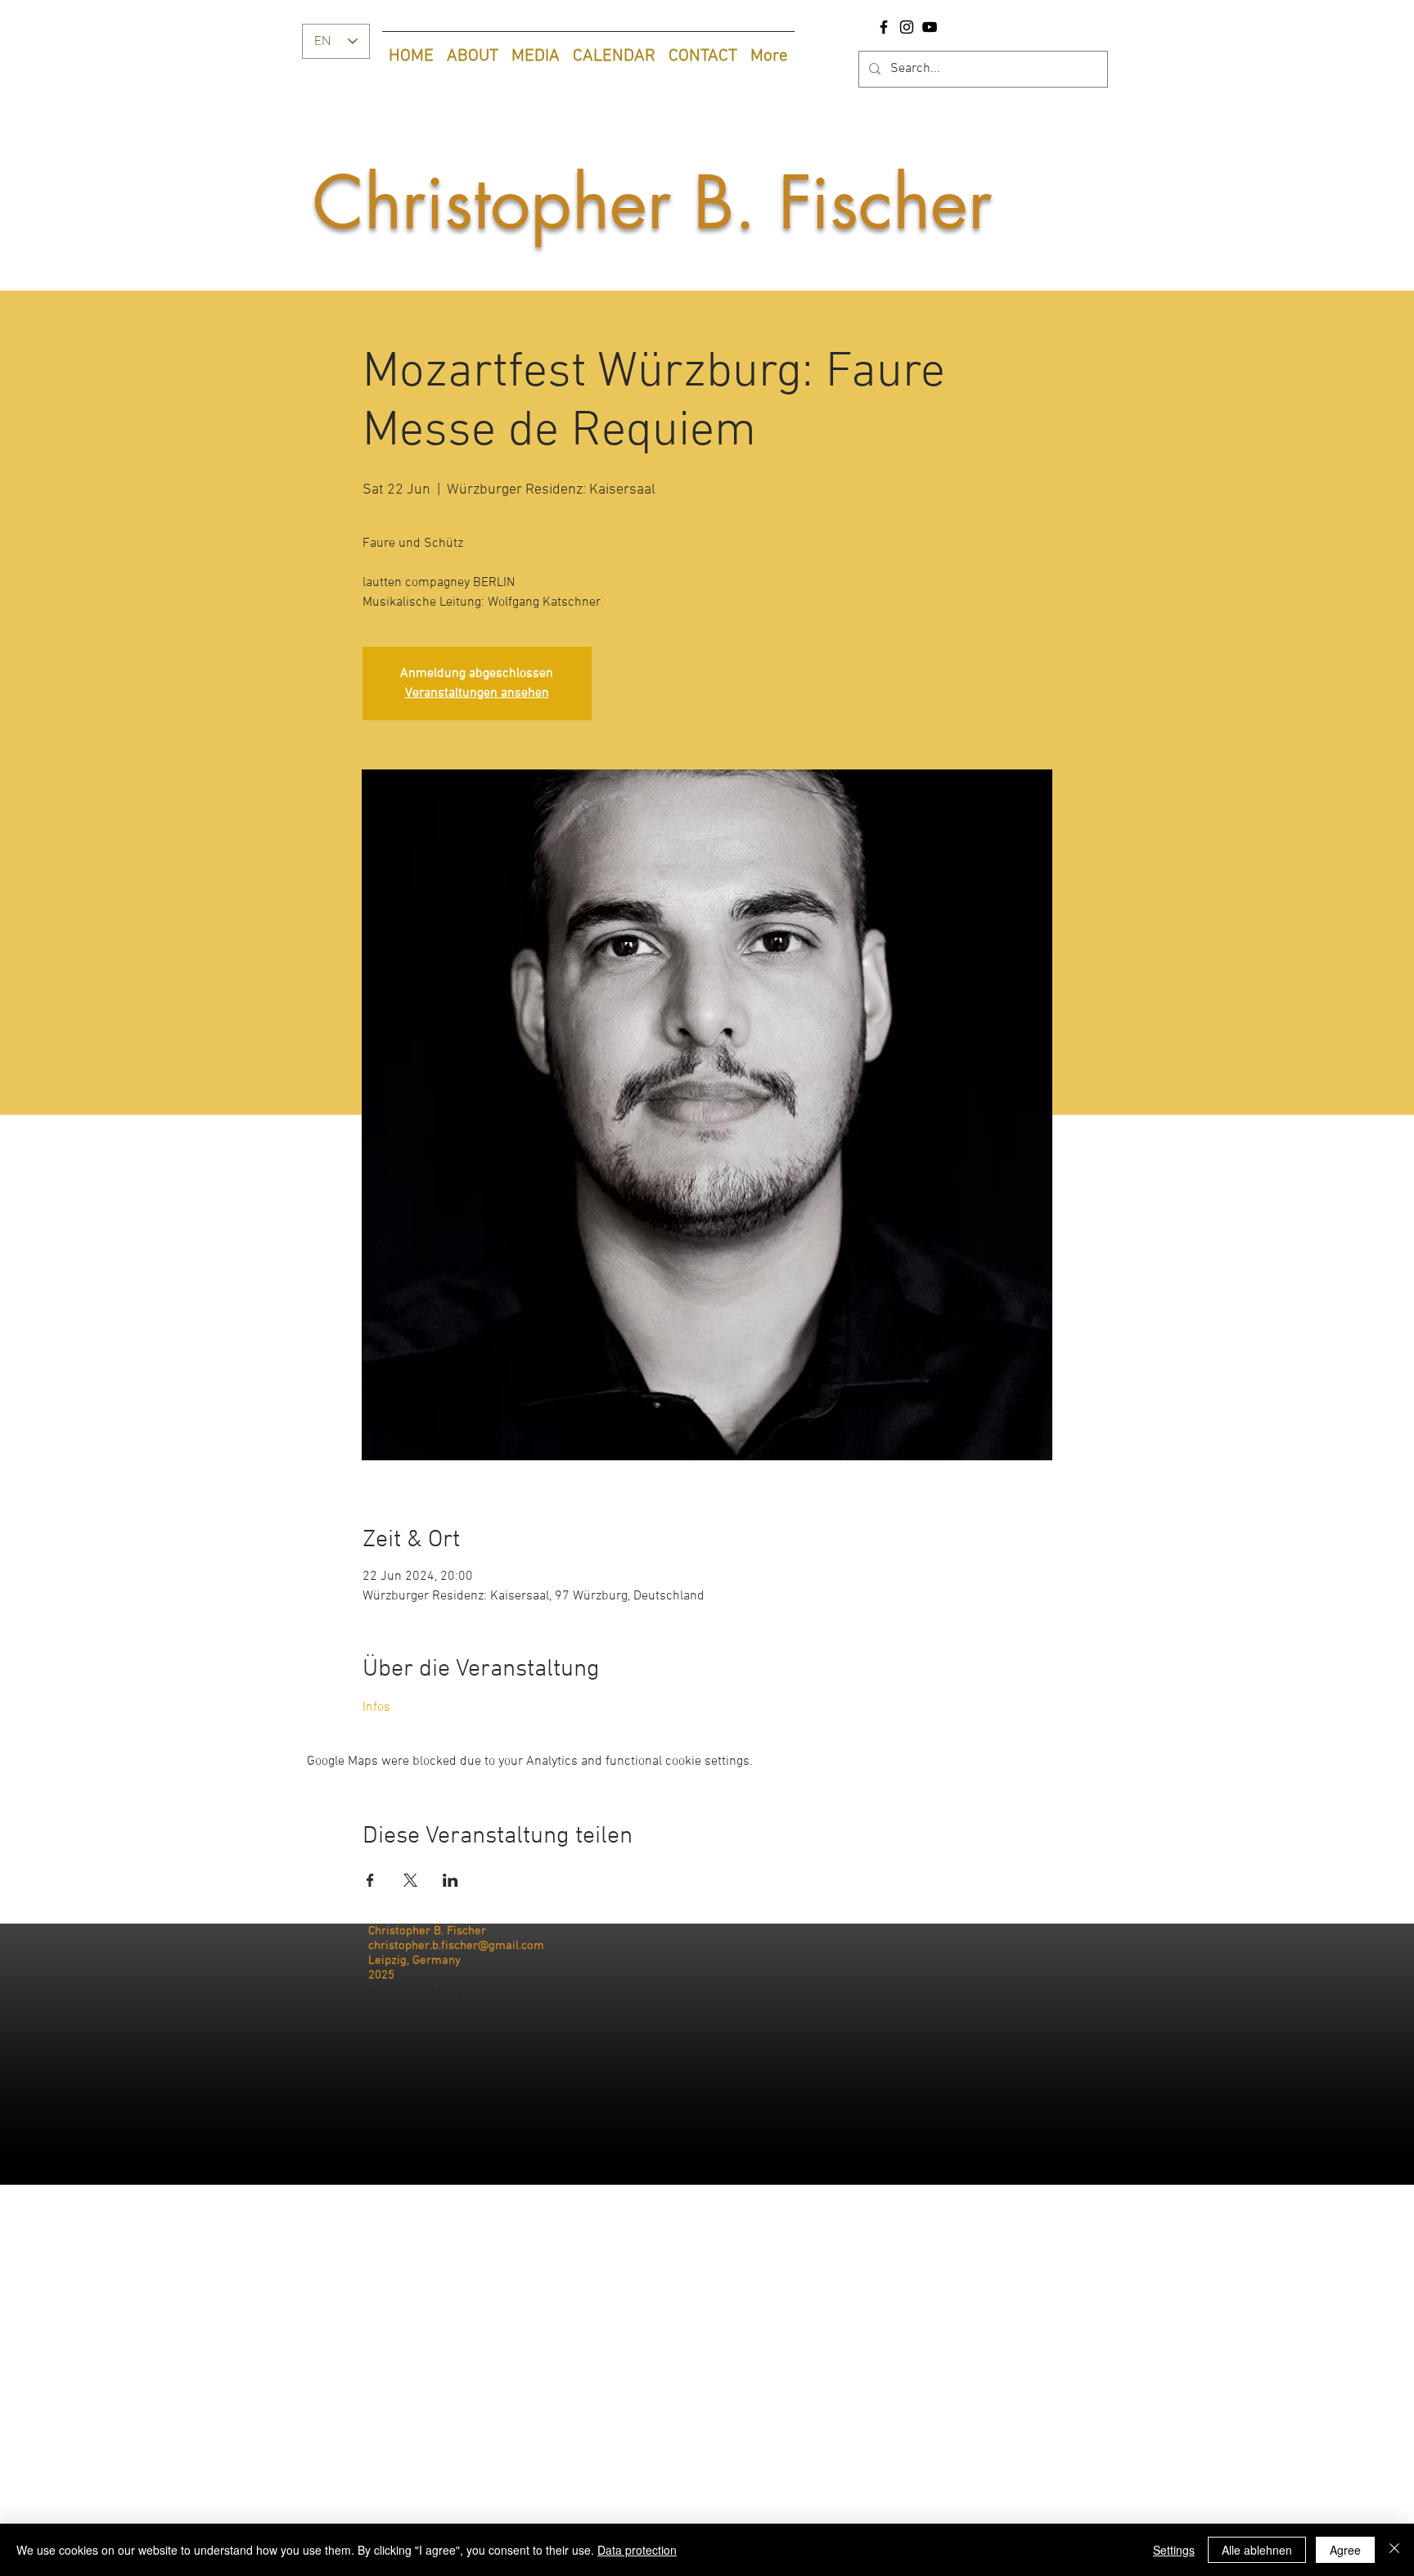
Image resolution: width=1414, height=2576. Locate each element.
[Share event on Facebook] (370, 1880)
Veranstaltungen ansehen (477, 693)
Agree (1345, 2550)
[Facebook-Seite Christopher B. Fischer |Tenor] (884, 27)
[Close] (1394, 2550)
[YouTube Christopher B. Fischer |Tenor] (930, 27)
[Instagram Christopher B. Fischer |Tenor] (907, 27)
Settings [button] (1174, 2550)
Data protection (637, 2550)
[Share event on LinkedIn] (450, 1880)
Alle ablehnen (1257, 2550)
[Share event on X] (410, 1880)
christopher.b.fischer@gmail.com (456, 1946)
